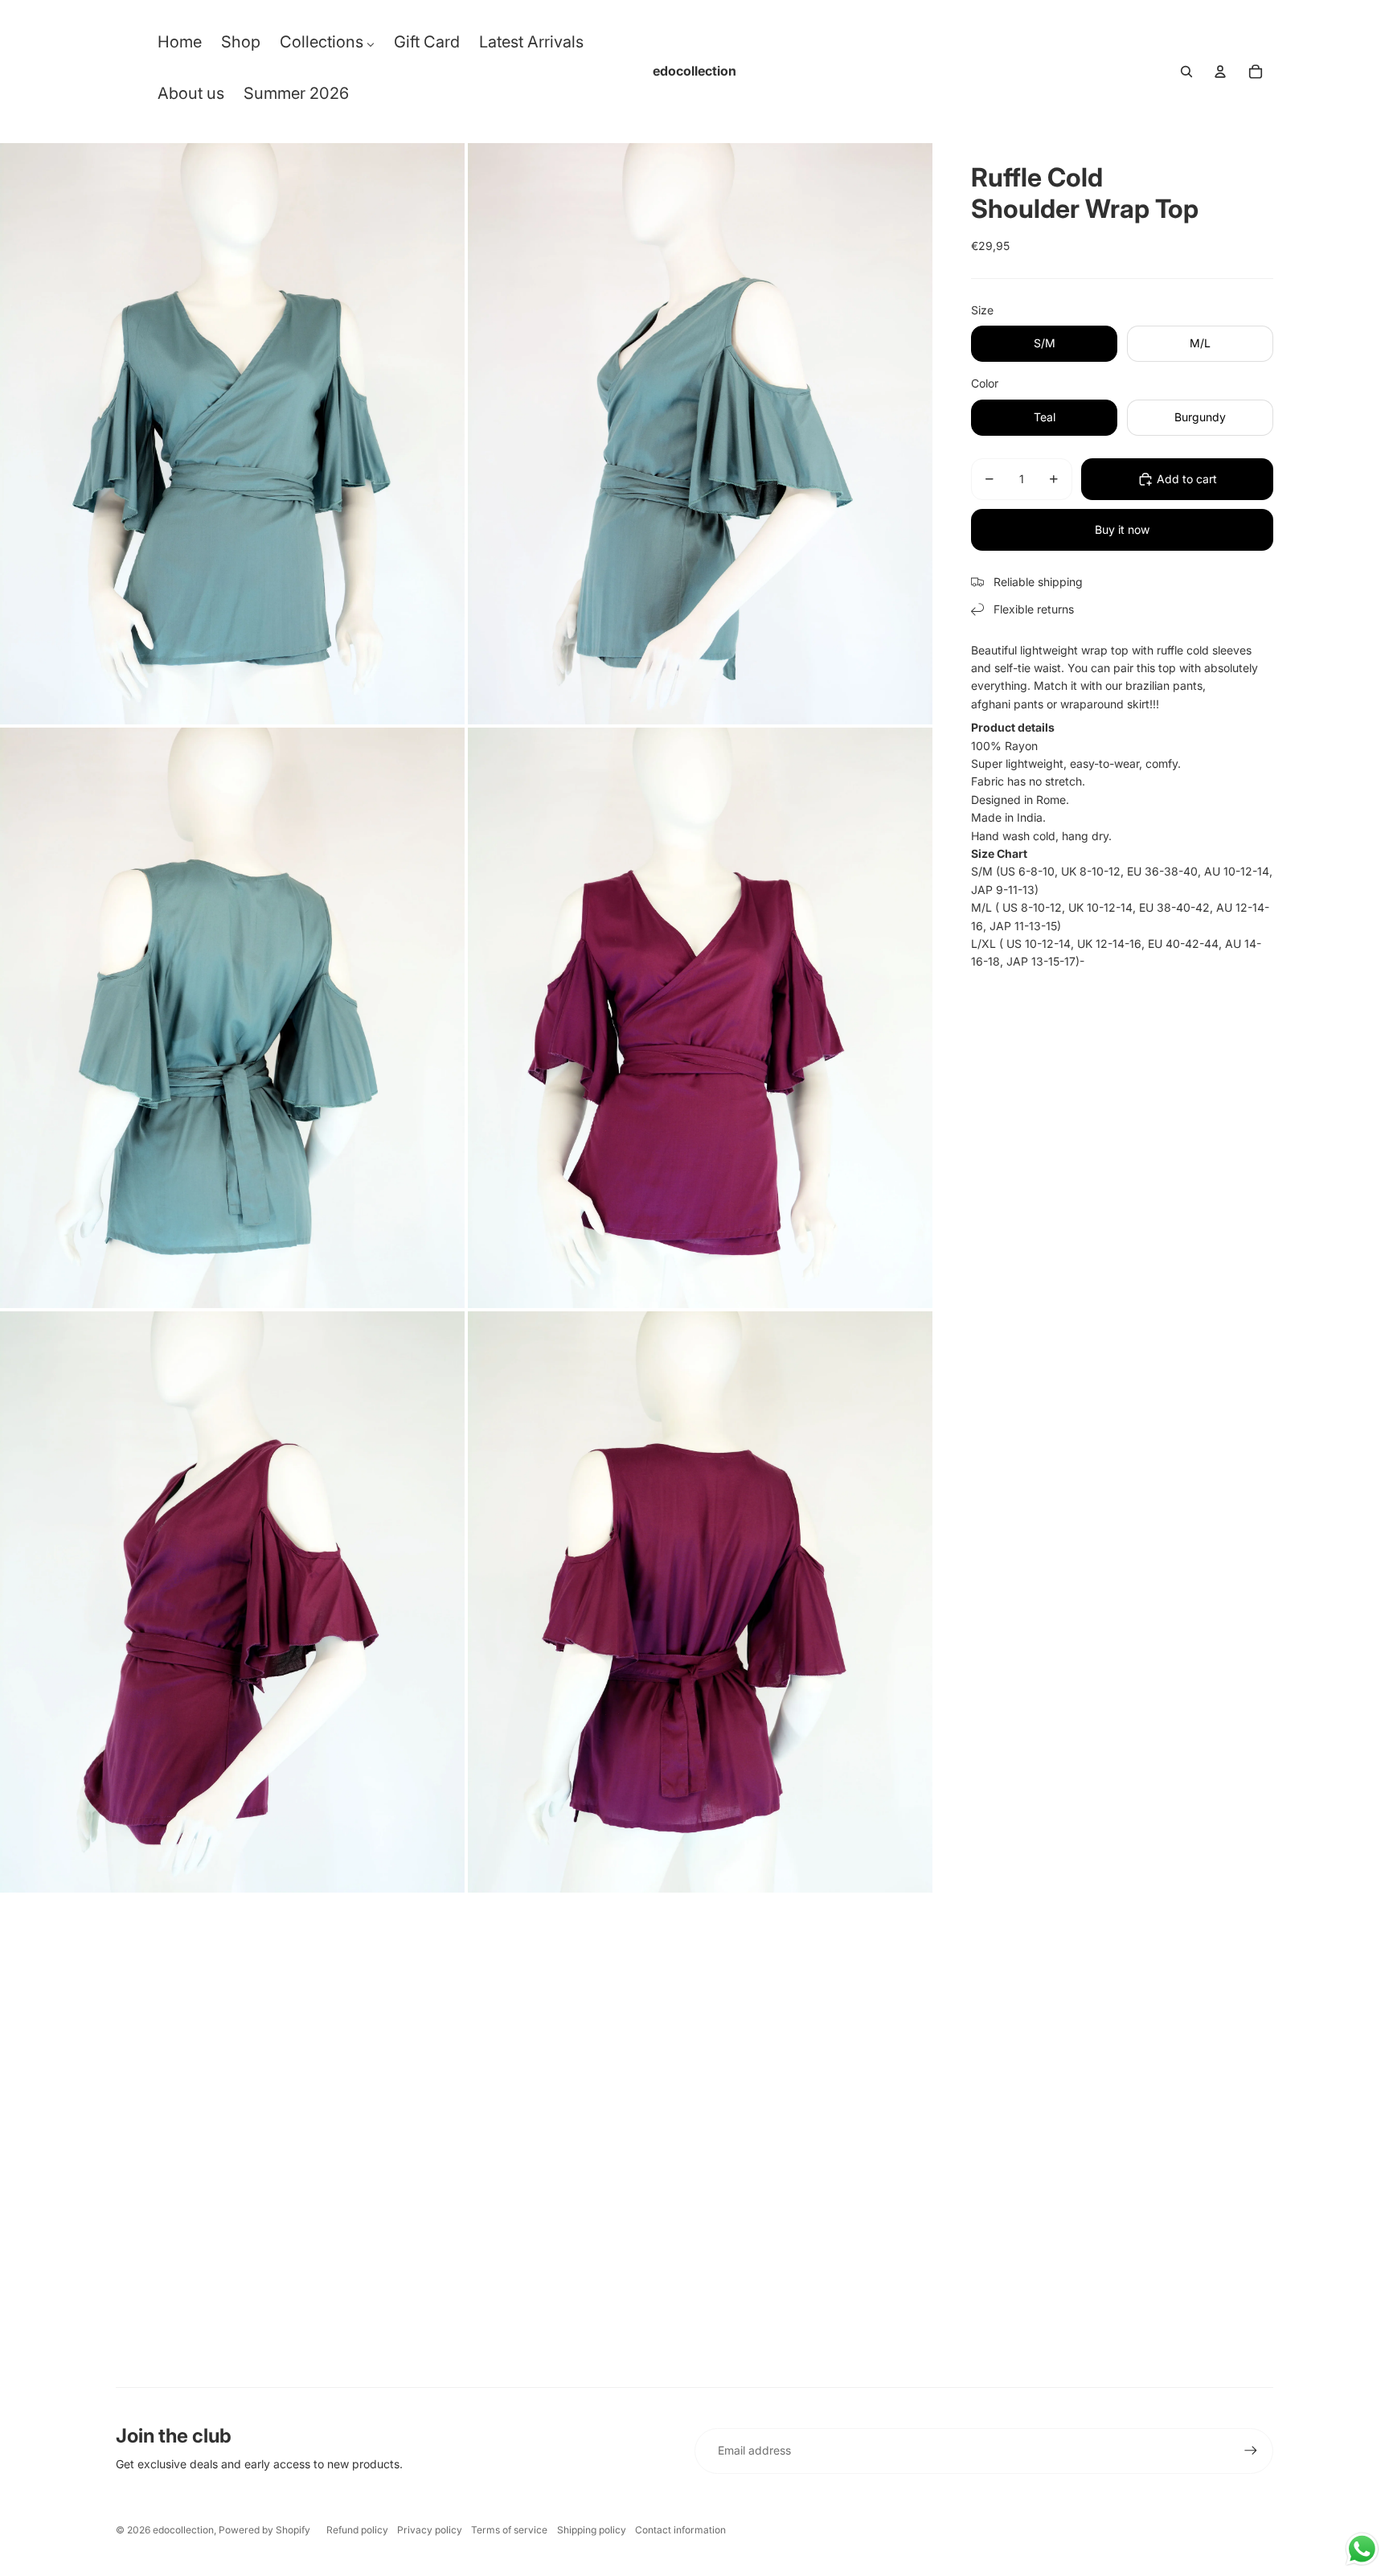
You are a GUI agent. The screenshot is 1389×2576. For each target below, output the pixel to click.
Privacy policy (430, 2530)
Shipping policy (592, 2530)
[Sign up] (1251, 2451)
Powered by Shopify (264, 2530)
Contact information (680, 2530)
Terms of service (509, 2530)
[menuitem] (180, 46)
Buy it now (1122, 529)
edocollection (183, 2530)
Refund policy (357, 2530)
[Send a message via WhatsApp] (1362, 2549)
